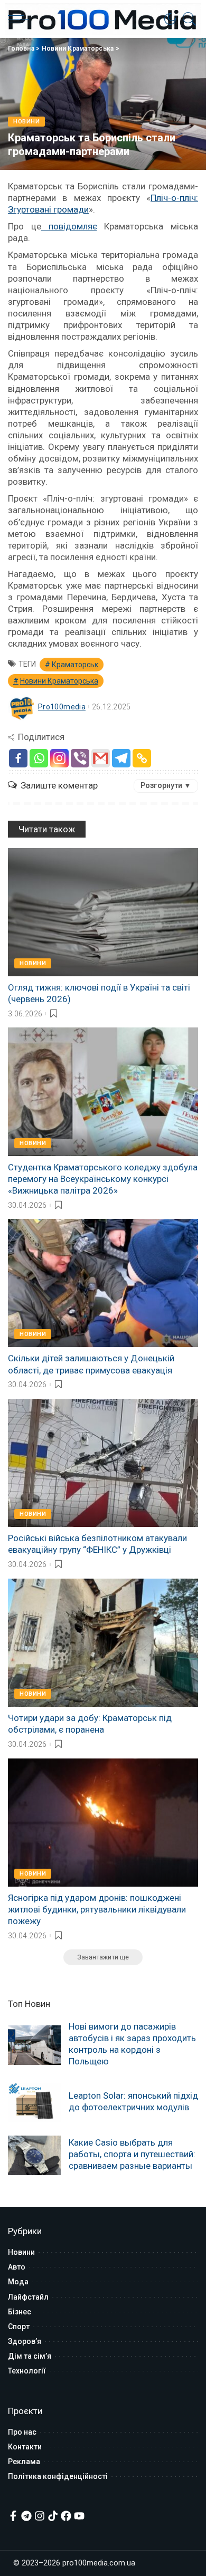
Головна (21, 49)
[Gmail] (101, 758)
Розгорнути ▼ (166, 785)
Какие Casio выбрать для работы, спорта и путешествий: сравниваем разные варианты (132, 2154)
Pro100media (62, 707)
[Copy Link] (142, 758)
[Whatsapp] (39, 758)
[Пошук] (187, 19)
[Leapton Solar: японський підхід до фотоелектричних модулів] (34, 2103)
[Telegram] (121, 758)
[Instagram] (59, 758)
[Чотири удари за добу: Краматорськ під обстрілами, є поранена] (103, 1643)
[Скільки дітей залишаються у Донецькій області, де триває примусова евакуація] (103, 1283)
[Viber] (80, 758)
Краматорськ (75, 665)
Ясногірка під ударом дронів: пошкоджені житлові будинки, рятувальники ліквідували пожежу (97, 1909)
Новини (26, 122)
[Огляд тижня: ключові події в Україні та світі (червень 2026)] (103, 912)
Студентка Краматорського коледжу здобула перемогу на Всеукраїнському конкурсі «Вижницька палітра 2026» (103, 1179)
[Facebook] (18, 758)
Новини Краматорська (78, 49)
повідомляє (69, 226)
